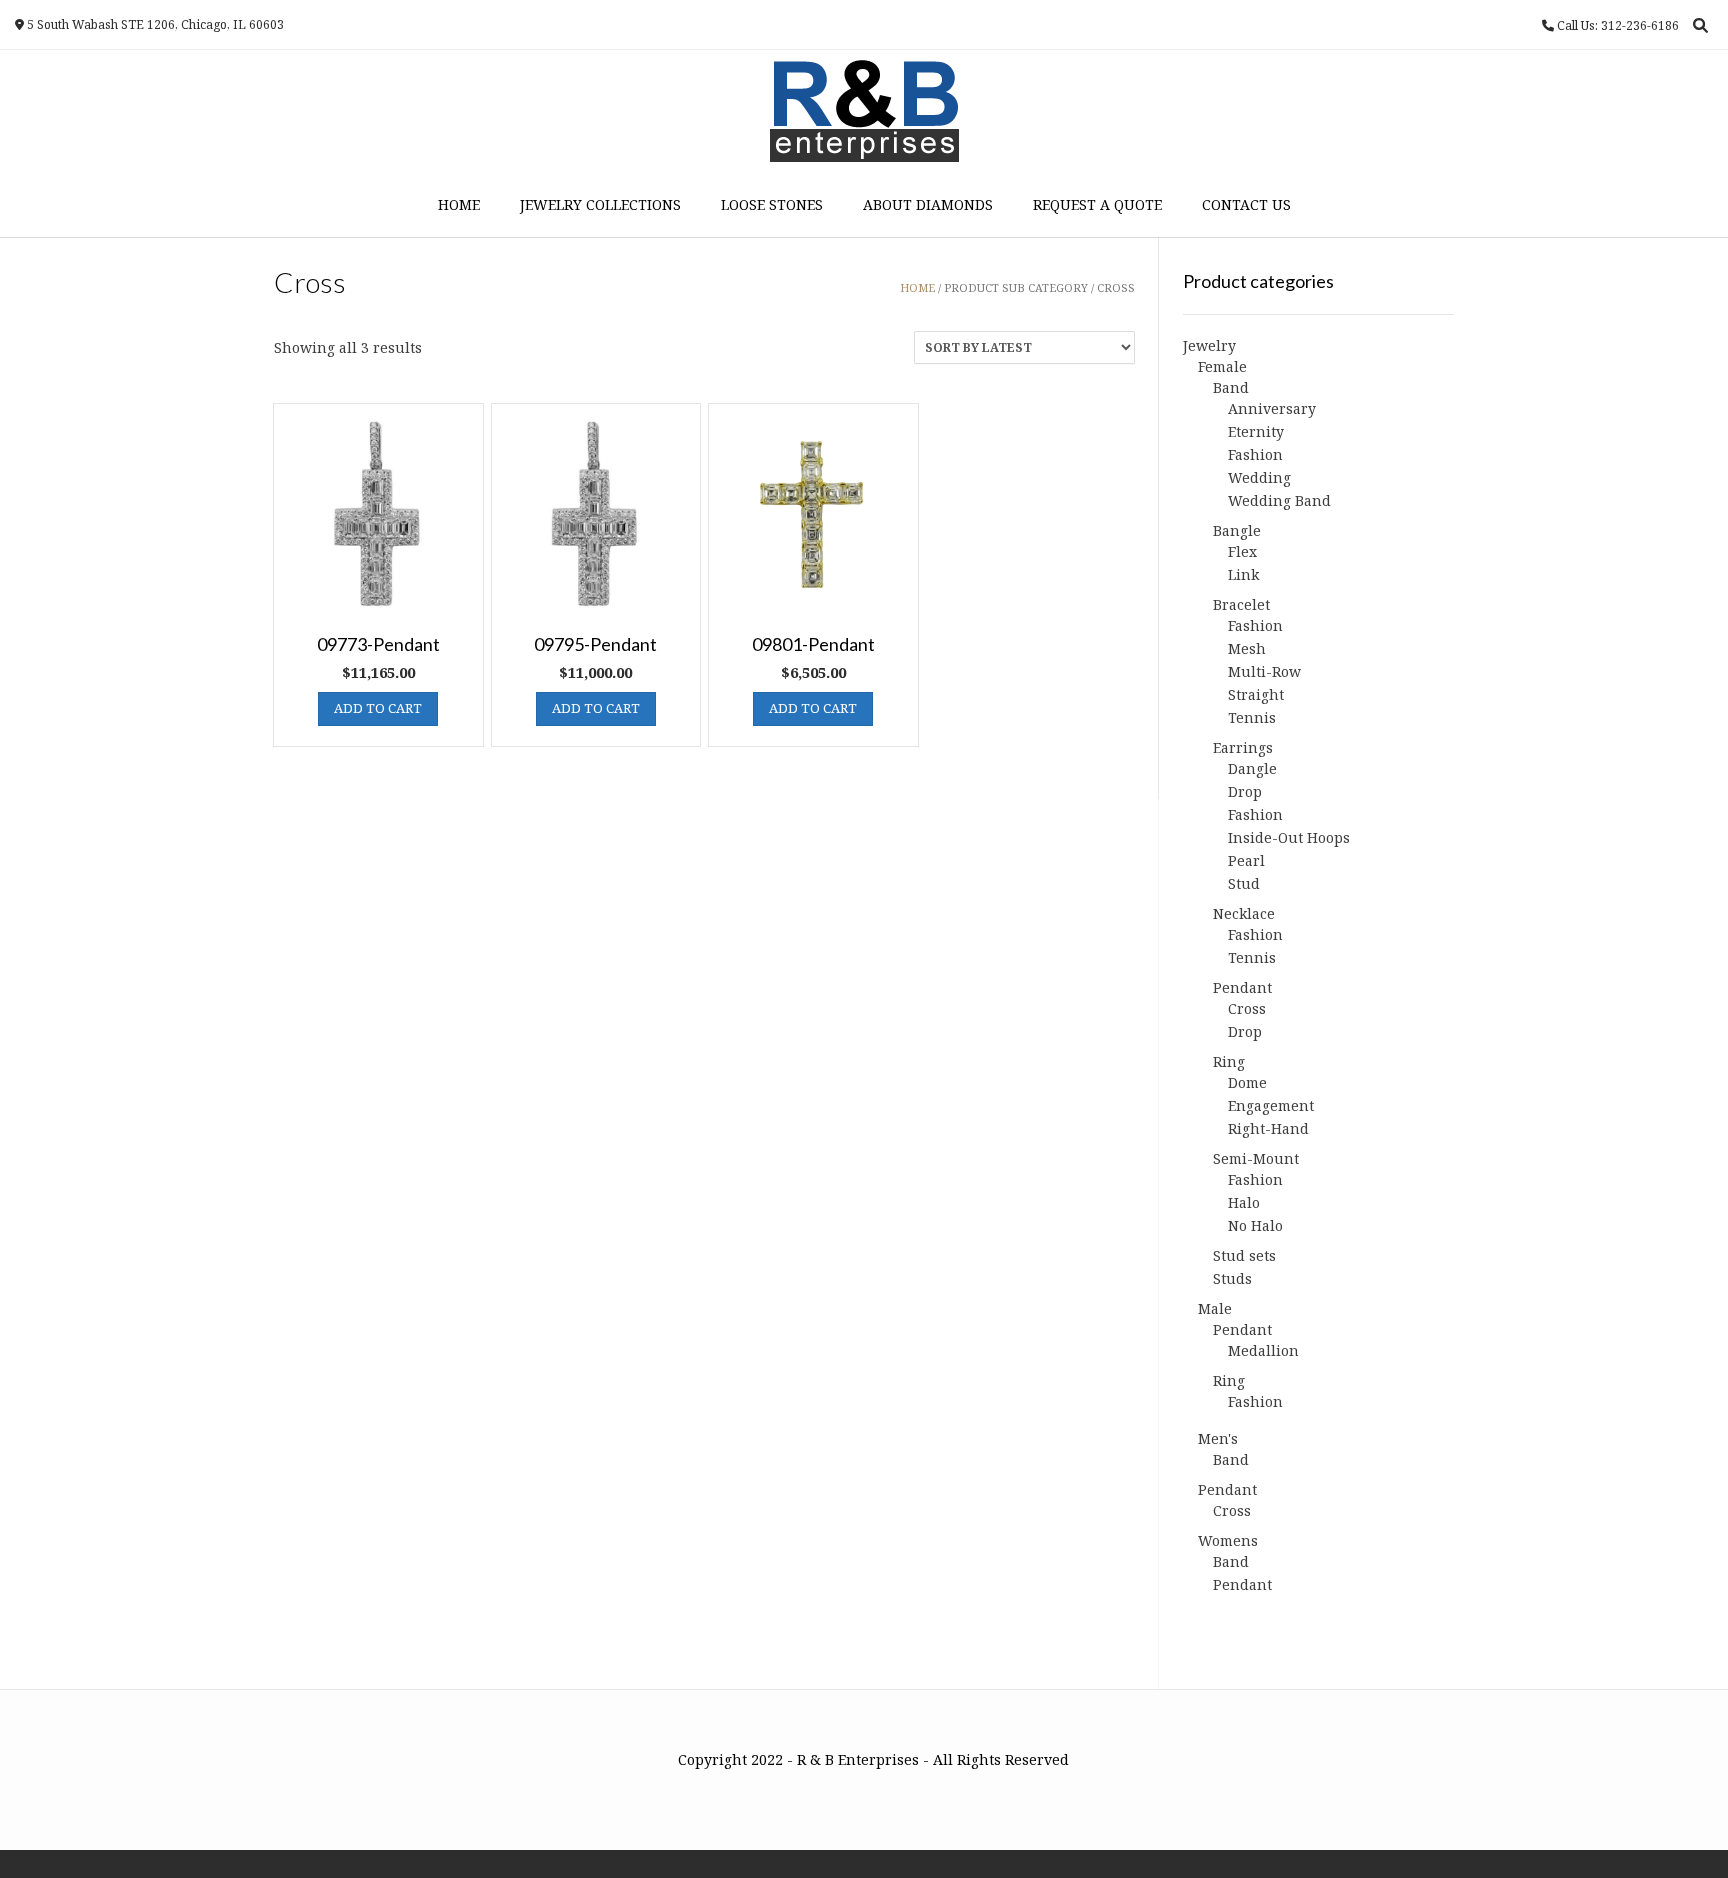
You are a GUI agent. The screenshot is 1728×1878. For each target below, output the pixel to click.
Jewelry (1209, 345)
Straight (1256, 694)
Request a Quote (1097, 204)
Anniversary (1272, 408)
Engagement (1271, 1105)
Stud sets (1244, 1255)
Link (1243, 574)
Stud (1244, 883)
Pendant (1242, 987)
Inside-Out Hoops (1289, 837)
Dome (1247, 1082)
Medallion (1263, 1350)
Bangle (1237, 530)
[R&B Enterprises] (864, 111)
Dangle (1252, 768)
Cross (1247, 1008)
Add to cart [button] (378, 708)
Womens (1228, 1540)
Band (1231, 387)
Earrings (1243, 747)
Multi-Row (1264, 671)
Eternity (1256, 431)
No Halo (1255, 1225)
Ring (1229, 1061)
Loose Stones (772, 204)
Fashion (1255, 454)
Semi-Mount (1256, 1158)
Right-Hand (1268, 1128)
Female (1222, 366)
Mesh (1247, 648)
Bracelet (1241, 604)
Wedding (1259, 477)
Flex (1242, 551)
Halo (1244, 1202)
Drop (1245, 791)
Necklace (1244, 913)
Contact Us (1246, 204)
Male (1215, 1308)
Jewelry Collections (600, 204)
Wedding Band (1279, 500)
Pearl (1246, 860)
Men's (1218, 1438)
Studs (1232, 1278)
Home (459, 204)
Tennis (1252, 717)
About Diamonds (928, 204)
